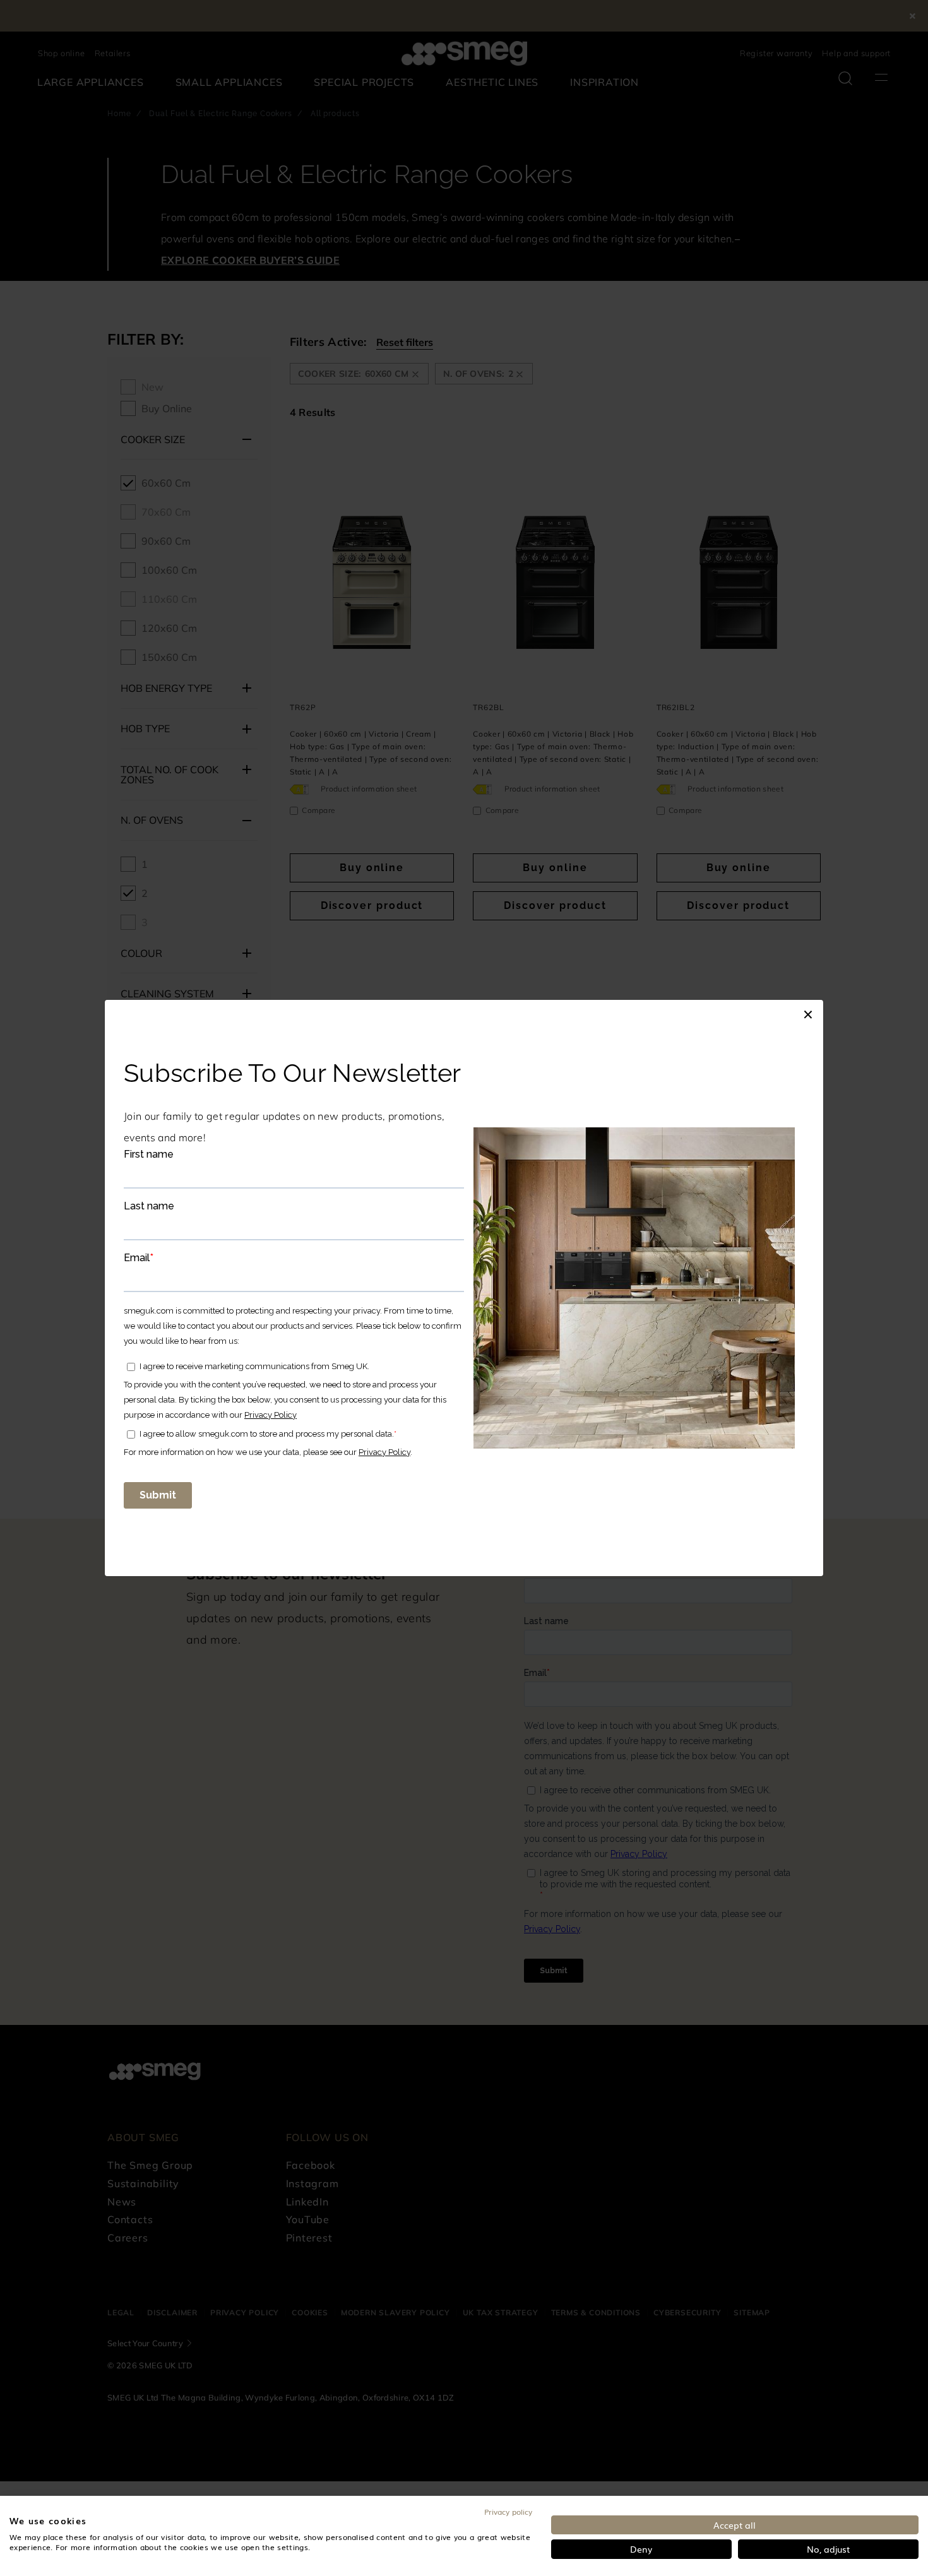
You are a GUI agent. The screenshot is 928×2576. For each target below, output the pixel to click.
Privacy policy (508, 2512)
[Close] (808, 1012)
